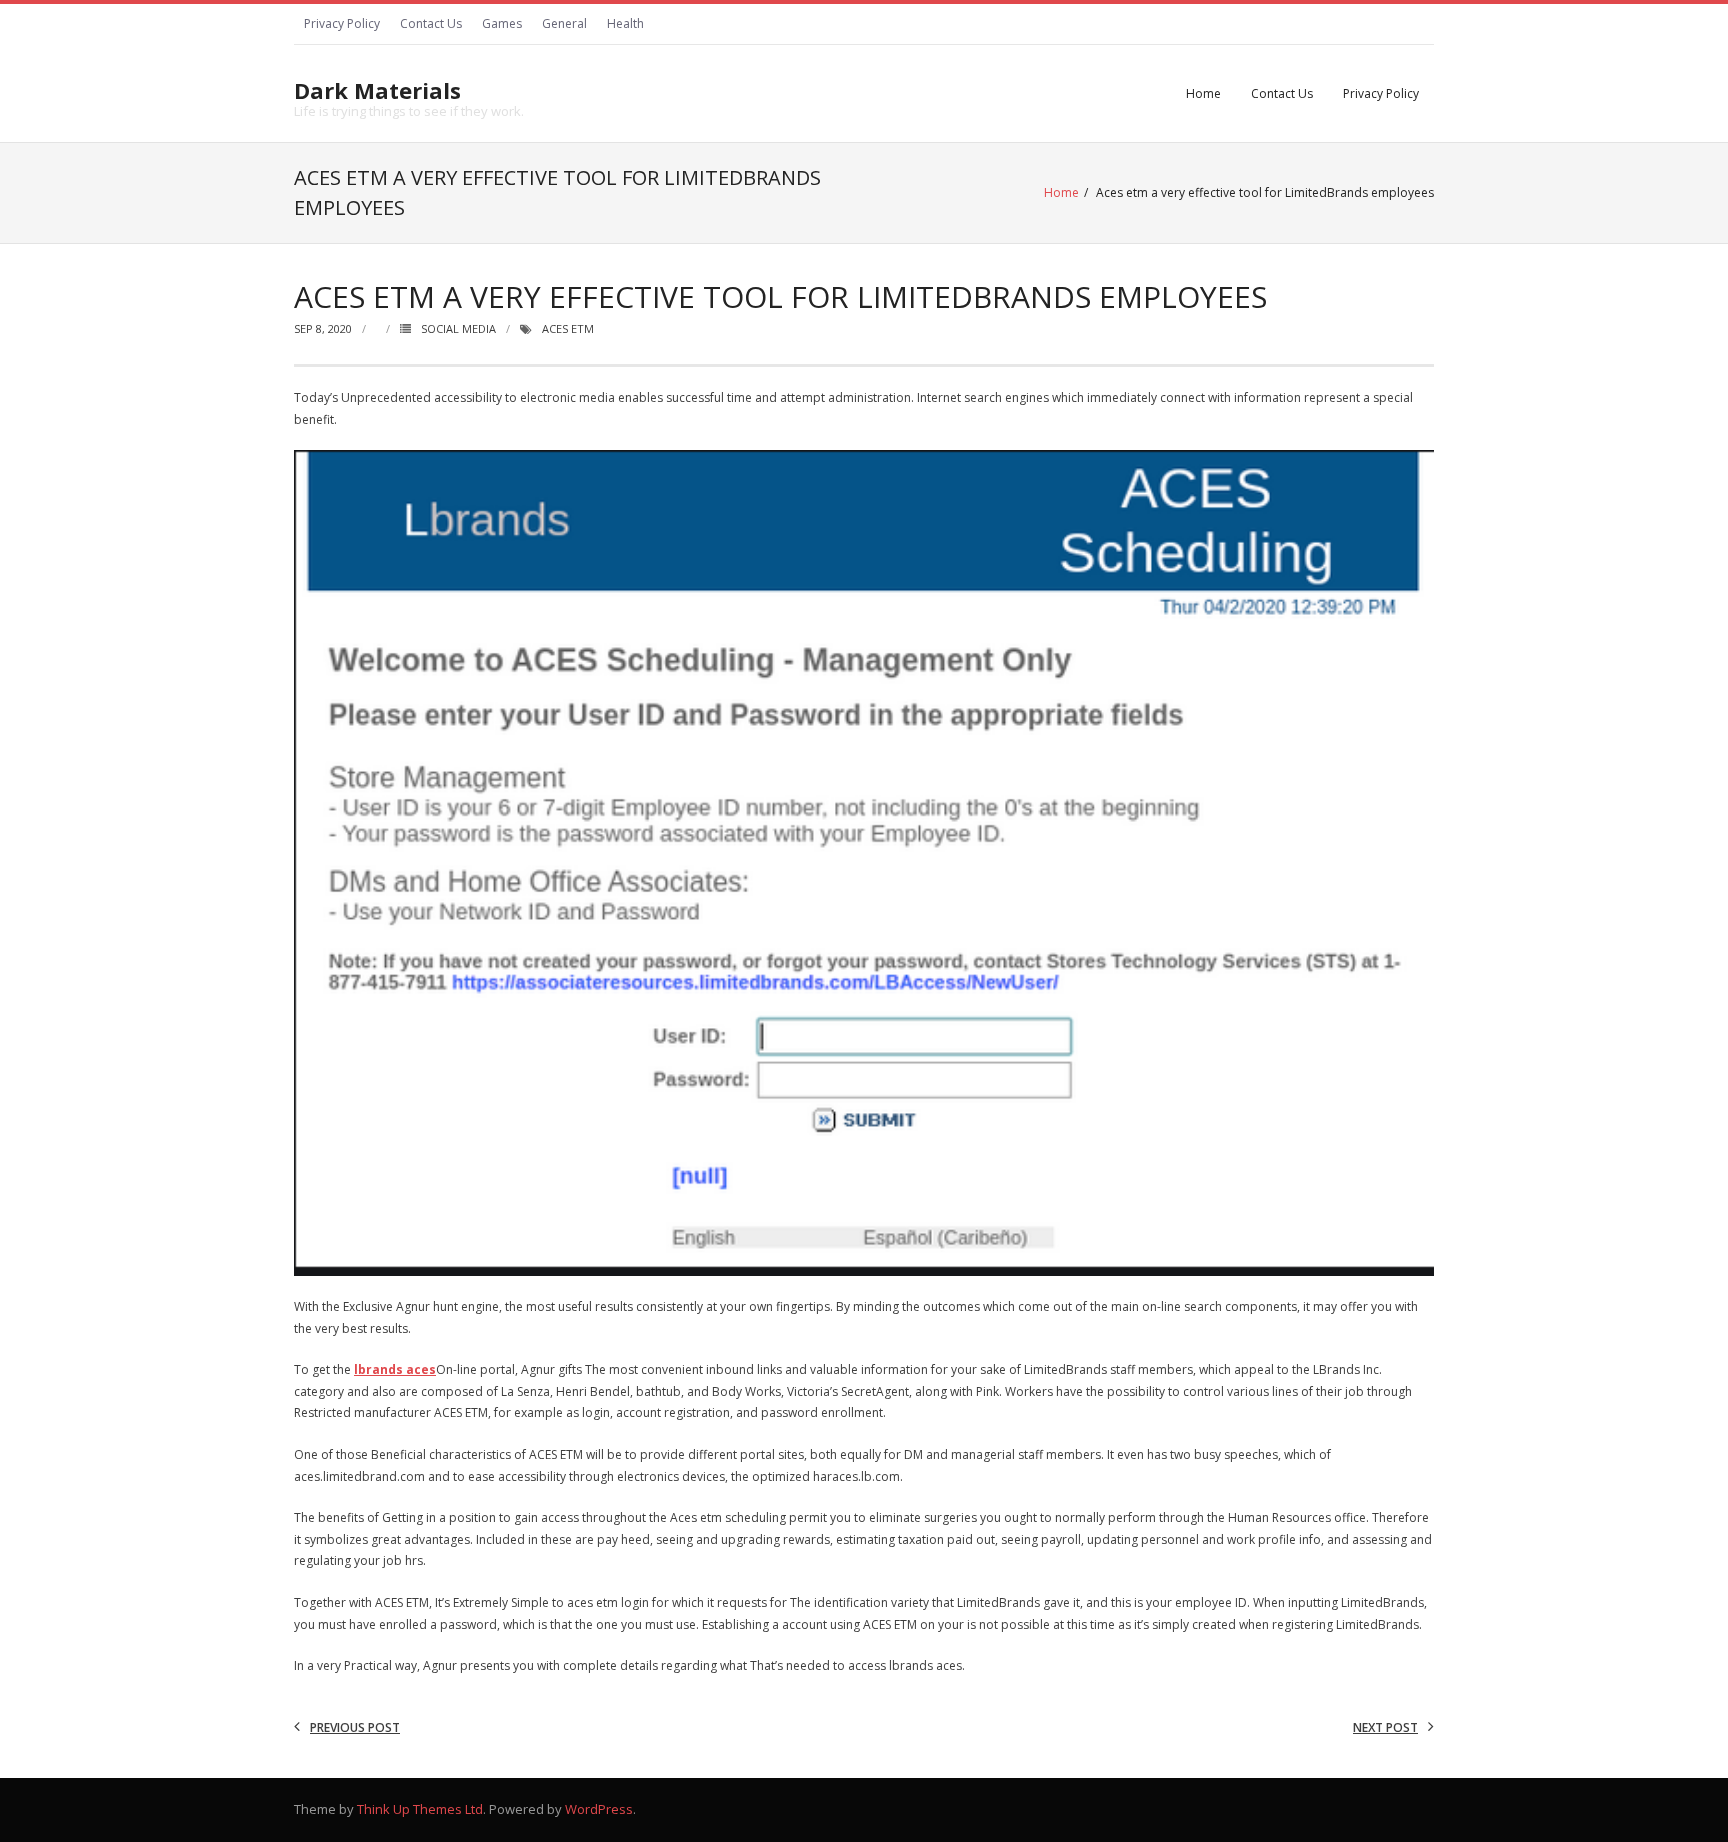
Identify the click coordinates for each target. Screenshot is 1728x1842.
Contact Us (431, 23)
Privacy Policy (342, 23)
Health (625, 23)
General (564, 23)
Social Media (458, 328)
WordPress (599, 1809)
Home (1203, 93)
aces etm (568, 328)
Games (502, 23)
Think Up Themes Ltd (420, 1809)
